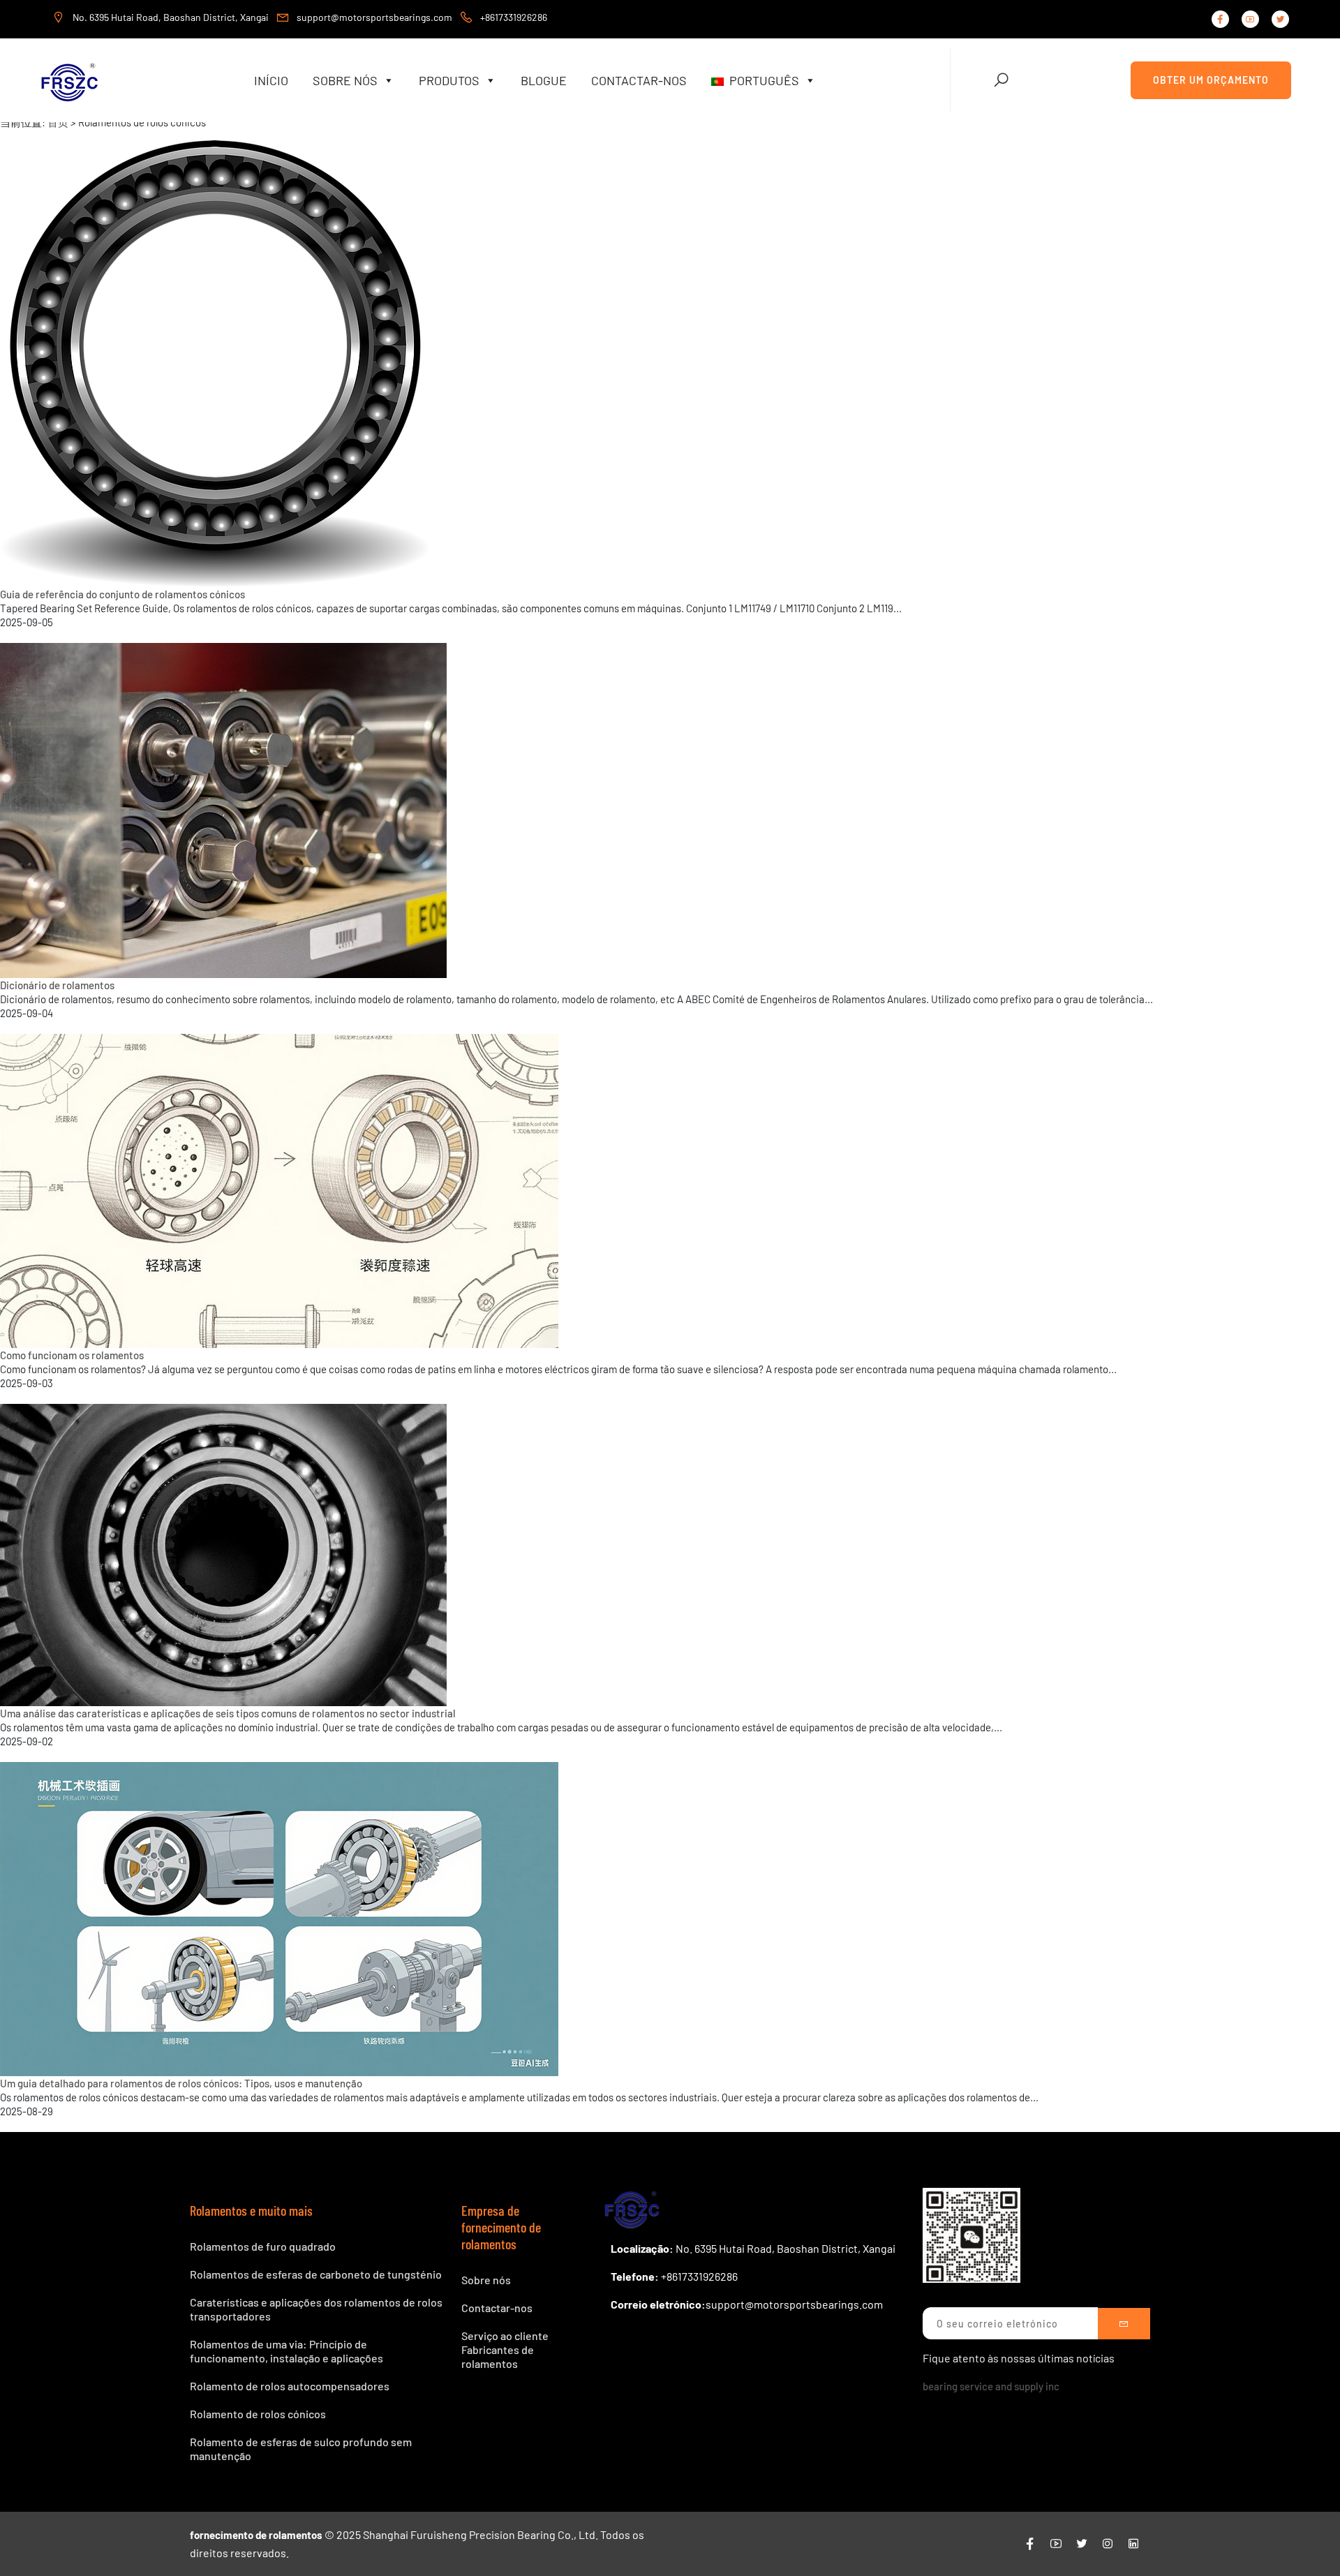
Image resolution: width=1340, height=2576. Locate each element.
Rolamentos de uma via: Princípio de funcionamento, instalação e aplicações (286, 2351)
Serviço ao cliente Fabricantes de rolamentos (505, 2349)
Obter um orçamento (1211, 80)
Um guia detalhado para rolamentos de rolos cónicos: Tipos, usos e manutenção (181, 2083)
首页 (58, 122)
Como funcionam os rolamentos (72, 1355)
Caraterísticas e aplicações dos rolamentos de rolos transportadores (316, 2309)
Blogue (544, 80)
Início (271, 80)
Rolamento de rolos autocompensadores (290, 2386)
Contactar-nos (639, 80)
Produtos (449, 80)
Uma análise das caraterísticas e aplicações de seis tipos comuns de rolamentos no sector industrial (228, 1713)
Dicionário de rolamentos (57, 985)
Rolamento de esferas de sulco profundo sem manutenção (301, 2449)
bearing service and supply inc (991, 2386)
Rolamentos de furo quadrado (263, 2246)
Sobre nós (345, 80)
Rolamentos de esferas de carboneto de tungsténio (316, 2274)
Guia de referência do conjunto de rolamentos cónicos (122, 594)
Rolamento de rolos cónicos (258, 2414)
